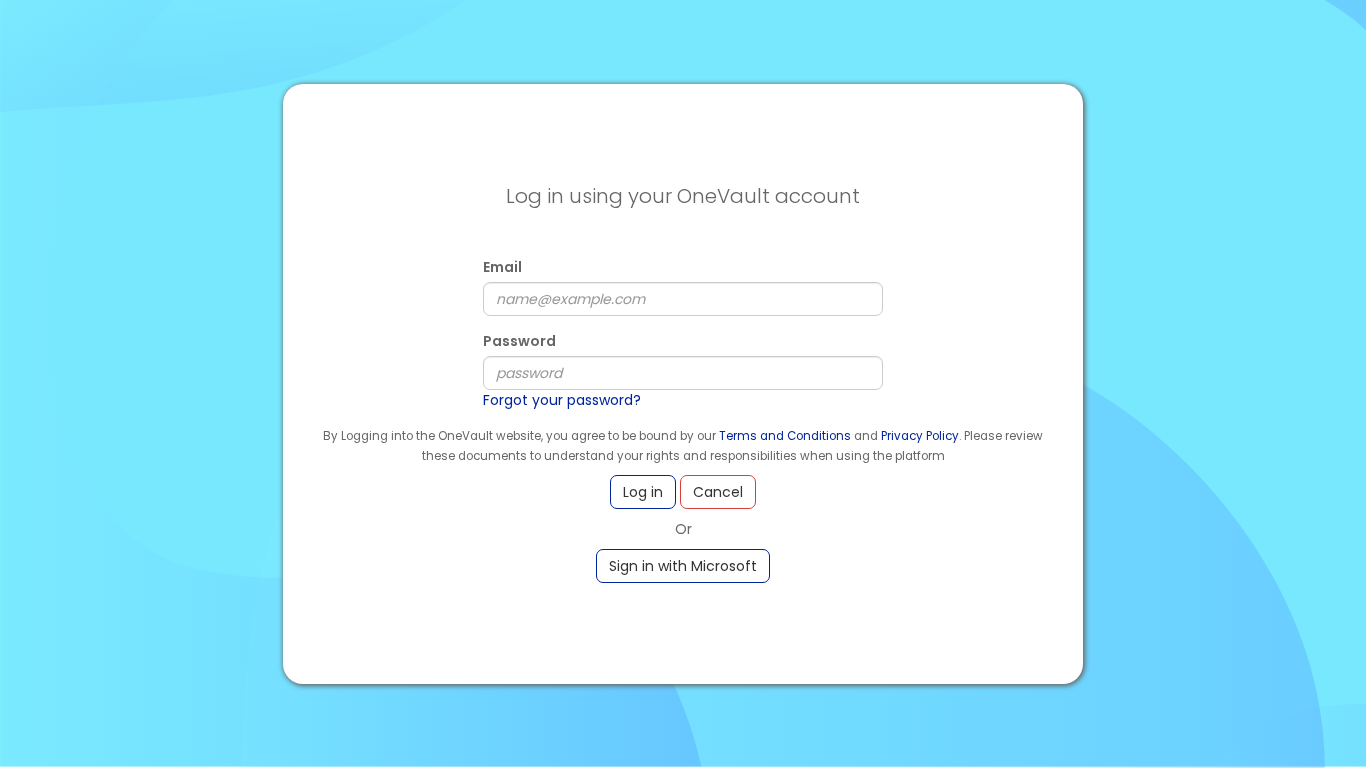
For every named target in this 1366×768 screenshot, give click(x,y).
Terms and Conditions (785, 436)
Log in (643, 492)
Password (519, 341)
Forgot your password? (562, 400)
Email (502, 267)
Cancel (718, 492)
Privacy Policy (920, 436)
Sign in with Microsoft (683, 566)
